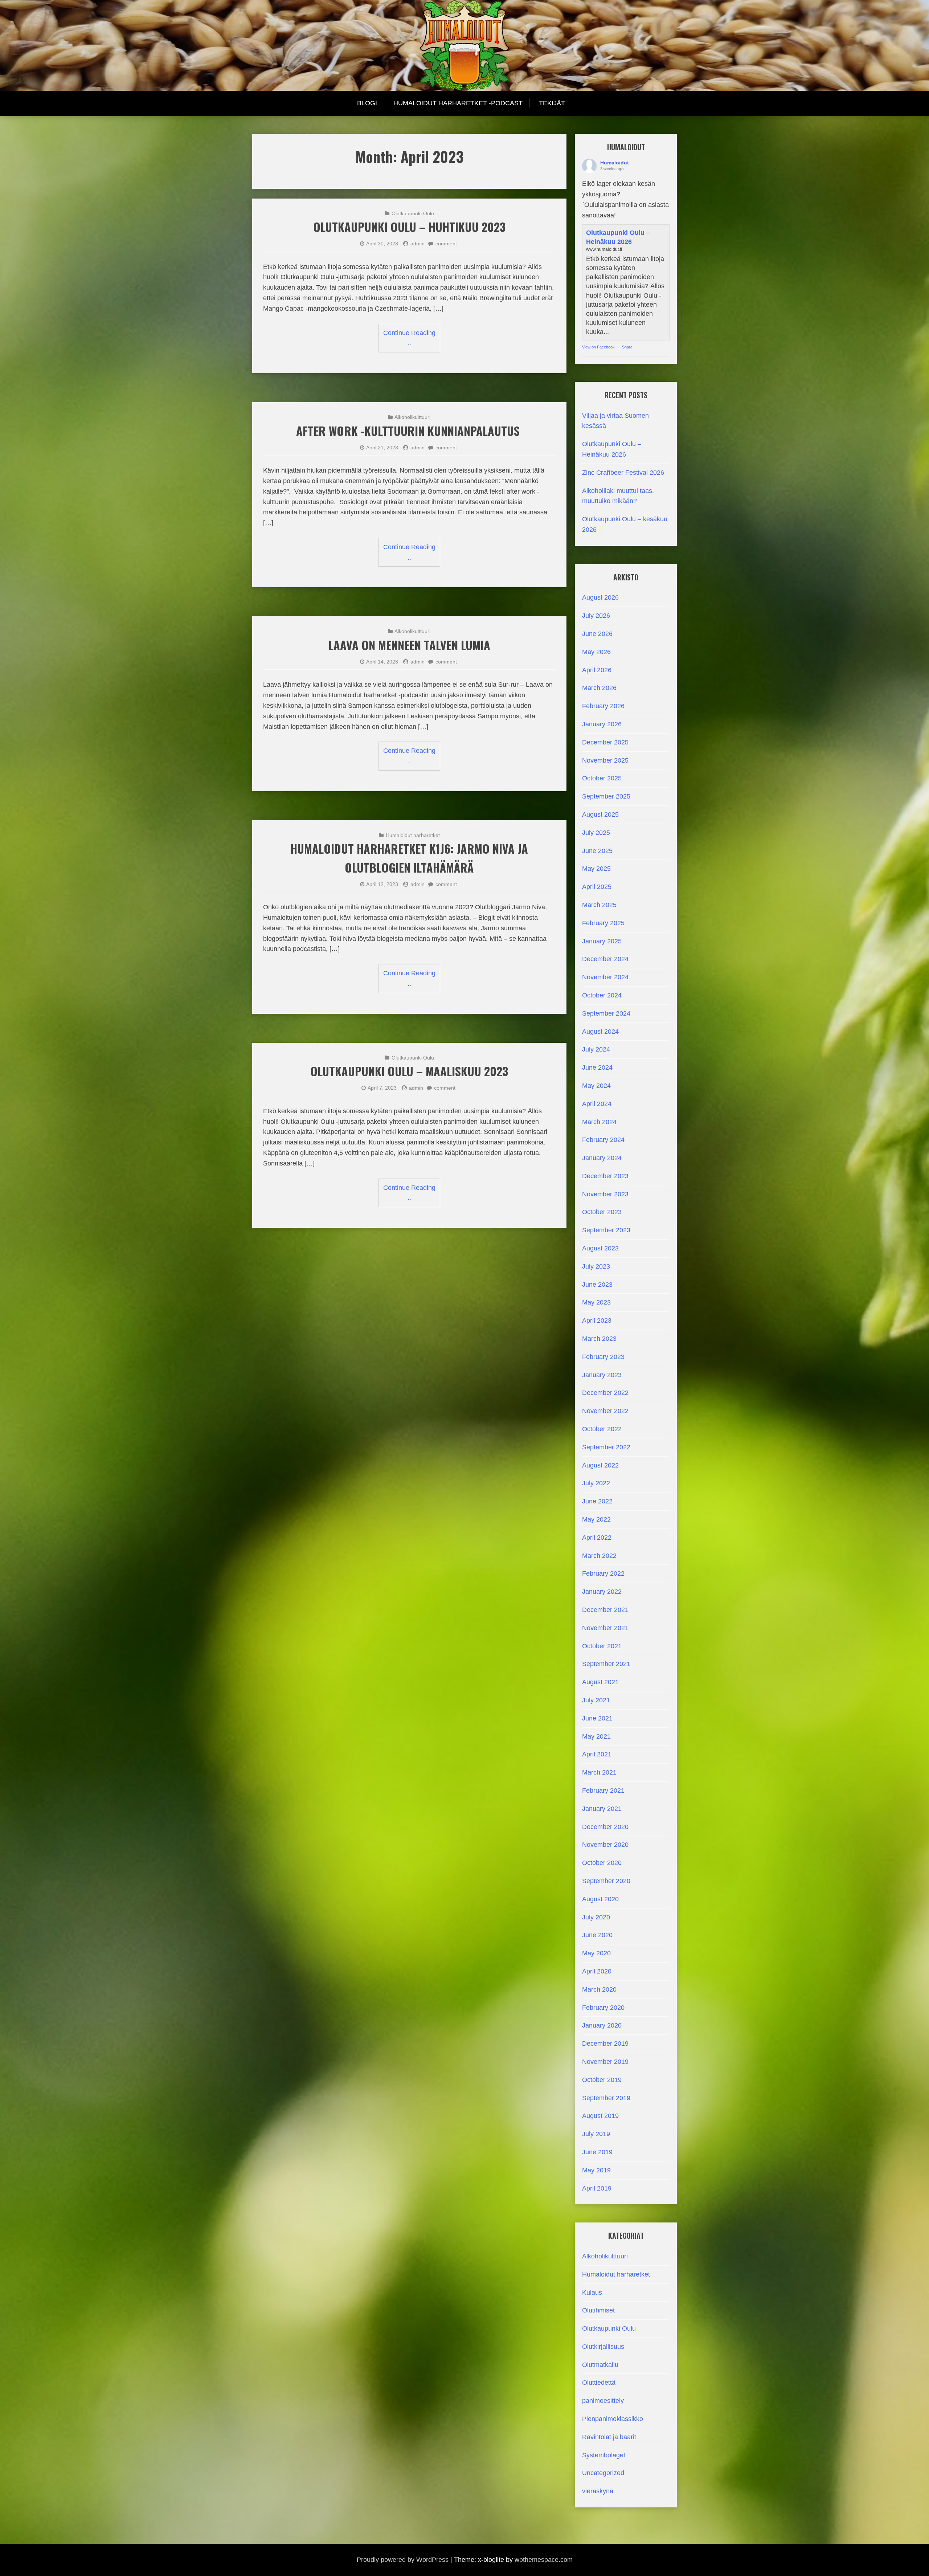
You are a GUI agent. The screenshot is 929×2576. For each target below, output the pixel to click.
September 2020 (606, 1881)
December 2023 (605, 1176)
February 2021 (603, 1791)
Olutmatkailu (600, 2365)
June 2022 (597, 1501)
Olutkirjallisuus (603, 2347)
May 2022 (596, 1519)
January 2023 (602, 1375)
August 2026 (600, 597)
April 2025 (597, 887)
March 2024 (599, 1122)
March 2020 (599, 1989)
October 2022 (602, 1429)
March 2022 (599, 1556)
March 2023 (599, 1339)
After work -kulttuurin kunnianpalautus (409, 431)
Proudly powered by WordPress (403, 2560)
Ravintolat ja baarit (609, 2437)
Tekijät (552, 103)
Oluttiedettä (599, 2383)
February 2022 (603, 1573)
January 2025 (602, 941)
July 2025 (596, 833)
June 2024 (597, 1067)
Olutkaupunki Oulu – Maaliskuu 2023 (409, 1071)
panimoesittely (603, 2401)
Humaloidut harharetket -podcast (458, 103)
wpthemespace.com (544, 2560)
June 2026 (597, 634)
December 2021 (605, 1610)
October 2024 (602, 995)
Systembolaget (604, 2455)
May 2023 (596, 1302)
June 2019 (597, 2152)
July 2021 (596, 1700)
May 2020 (596, 1953)
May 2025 (596, 869)
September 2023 (606, 1230)
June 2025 (597, 851)
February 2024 (603, 1140)
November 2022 (605, 1411)
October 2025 (602, 778)
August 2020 (600, 1899)
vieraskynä (598, 2491)
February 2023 (603, 1357)
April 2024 (597, 1104)
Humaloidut (615, 163)
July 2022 (596, 1483)
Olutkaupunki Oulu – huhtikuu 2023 (409, 227)
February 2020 (603, 2008)
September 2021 (606, 1664)
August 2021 (600, 1682)
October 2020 (602, 1863)
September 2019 (606, 2098)
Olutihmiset (598, 2310)
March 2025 (599, 905)
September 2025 (606, 796)
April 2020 (597, 1971)
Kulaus (592, 2293)
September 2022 (606, 1447)
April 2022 (597, 1538)
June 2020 (597, 1935)
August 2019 (600, 2116)
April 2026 (597, 670)
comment (446, 244)
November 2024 (605, 977)
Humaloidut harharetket (413, 835)
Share (627, 347)
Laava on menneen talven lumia (409, 645)
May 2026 (596, 652)
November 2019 (605, 2062)
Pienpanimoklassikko (613, 2419)
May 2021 (596, 1736)
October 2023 (602, 1212)
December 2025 (605, 742)
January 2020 (602, 2025)
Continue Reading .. (409, 338)
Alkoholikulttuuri (412, 417)
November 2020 (605, 1845)
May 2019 (596, 2170)
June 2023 (597, 1285)
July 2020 (596, 1917)
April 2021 (597, 1754)
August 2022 (600, 1465)
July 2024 (596, 1049)
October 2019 (602, 2080)
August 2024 (600, 1032)
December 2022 (605, 1393)
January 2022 (602, 1592)
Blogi (367, 103)
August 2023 (600, 1248)
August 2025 (600, 815)
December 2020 (605, 1827)
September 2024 (606, 1013)
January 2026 (602, 724)
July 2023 (596, 1266)
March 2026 (599, 688)
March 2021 (599, 1772)
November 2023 (605, 1194)
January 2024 (602, 1158)
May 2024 (596, 1086)
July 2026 (596, 616)
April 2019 (597, 2188)
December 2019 (605, 2044)
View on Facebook (598, 347)
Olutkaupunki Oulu (413, 213)
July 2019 (596, 2134)
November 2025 (605, 760)
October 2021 (602, 1646)
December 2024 (605, 959)
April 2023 (597, 1320)
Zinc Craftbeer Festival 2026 (623, 473)
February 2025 (603, 923)
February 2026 (603, 706)
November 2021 (605, 1628)
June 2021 (597, 1718)
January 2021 (602, 1809)
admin (418, 244)
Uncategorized (603, 2473)
